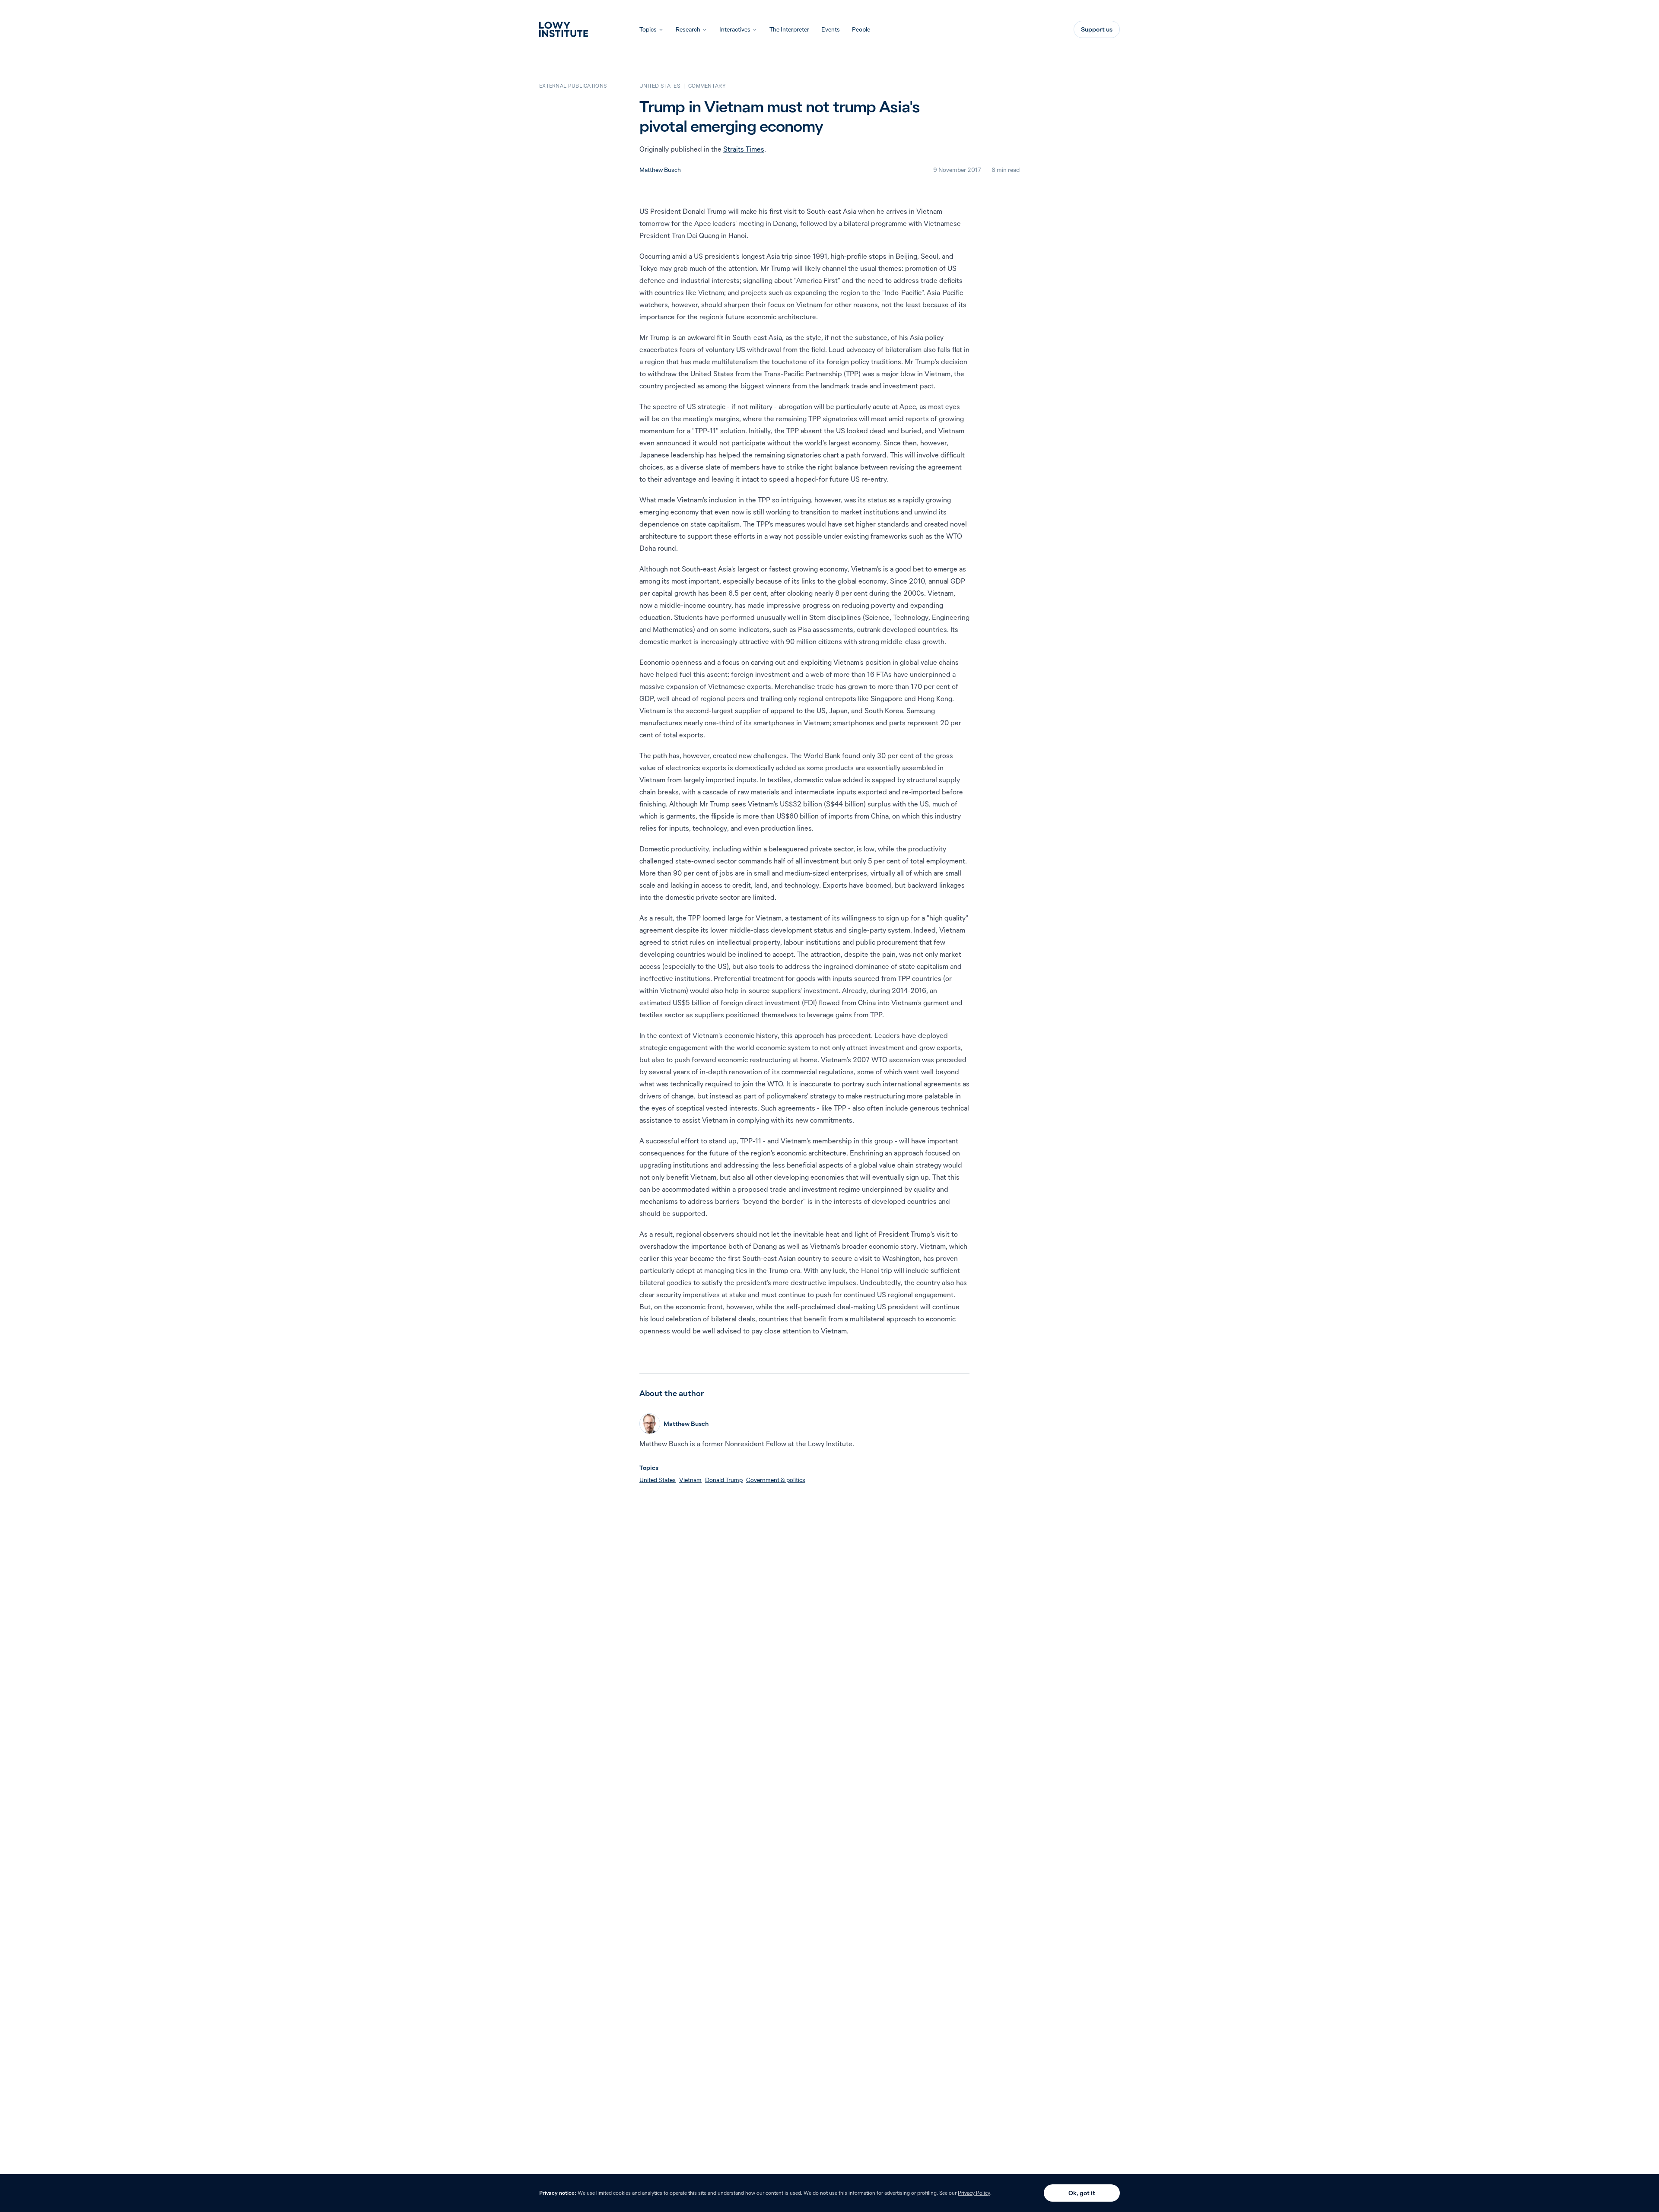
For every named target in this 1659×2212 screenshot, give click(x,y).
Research (688, 29)
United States (658, 1480)
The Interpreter (789, 29)
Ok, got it (1082, 2193)
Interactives (735, 29)
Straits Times (744, 149)
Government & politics (776, 1480)
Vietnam (690, 1480)
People (861, 29)
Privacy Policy (974, 2193)
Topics (648, 29)
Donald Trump (724, 1480)
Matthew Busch (660, 170)
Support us (1097, 29)
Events (831, 29)
